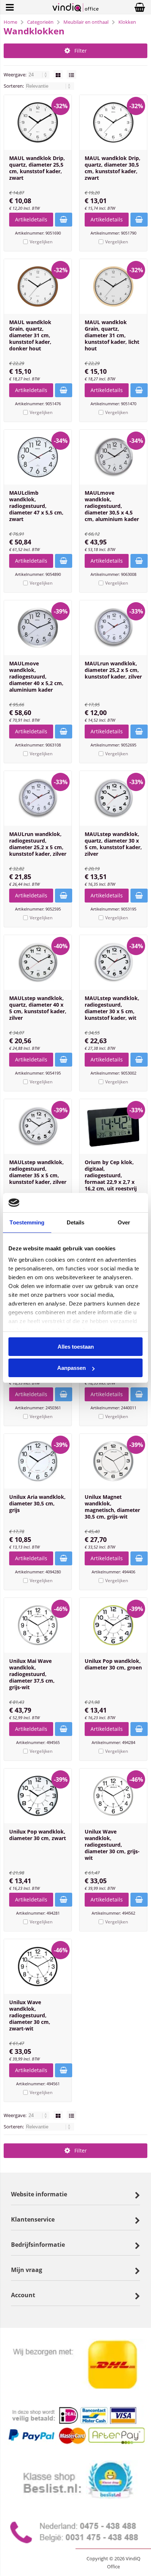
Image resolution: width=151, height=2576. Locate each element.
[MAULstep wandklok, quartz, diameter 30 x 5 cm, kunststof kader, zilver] (113, 798)
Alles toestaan (76, 1347)
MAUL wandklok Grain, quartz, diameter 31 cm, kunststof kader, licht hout (112, 335)
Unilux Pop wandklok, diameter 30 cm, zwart (38, 1835)
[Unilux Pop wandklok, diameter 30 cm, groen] (113, 1625)
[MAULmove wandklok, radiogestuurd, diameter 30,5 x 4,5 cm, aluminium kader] (113, 457)
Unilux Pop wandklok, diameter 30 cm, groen (113, 1664)
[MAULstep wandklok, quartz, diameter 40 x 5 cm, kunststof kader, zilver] (38, 962)
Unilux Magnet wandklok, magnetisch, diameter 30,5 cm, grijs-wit (112, 1507)
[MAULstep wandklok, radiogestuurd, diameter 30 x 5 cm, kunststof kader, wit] (113, 962)
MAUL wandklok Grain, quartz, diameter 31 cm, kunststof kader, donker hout (30, 335)
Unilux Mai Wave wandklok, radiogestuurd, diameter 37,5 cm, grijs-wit (32, 1674)
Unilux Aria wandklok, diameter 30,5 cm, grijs (37, 1503)
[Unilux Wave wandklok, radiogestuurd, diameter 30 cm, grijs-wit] (113, 1796)
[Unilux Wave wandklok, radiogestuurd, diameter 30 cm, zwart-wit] (38, 1967)
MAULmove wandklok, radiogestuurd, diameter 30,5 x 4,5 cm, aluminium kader (112, 506)
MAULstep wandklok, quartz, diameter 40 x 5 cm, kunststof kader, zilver (38, 1008)
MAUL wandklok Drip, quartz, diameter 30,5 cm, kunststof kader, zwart (113, 168)
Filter (81, 51)
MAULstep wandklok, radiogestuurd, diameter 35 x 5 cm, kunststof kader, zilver (38, 1172)
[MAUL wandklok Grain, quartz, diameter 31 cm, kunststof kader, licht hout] (113, 286)
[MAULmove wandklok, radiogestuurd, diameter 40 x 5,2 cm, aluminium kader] (38, 628)
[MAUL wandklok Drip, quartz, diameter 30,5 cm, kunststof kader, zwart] (113, 122)
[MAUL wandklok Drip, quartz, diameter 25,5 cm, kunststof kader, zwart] (38, 122)
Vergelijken (41, 242)
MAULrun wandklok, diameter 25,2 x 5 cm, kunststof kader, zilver (113, 670)
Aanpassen (71, 1368)
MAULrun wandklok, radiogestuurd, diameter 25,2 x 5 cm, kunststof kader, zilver (38, 844)
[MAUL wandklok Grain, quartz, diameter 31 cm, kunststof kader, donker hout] (38, 286)
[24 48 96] (39, 75)
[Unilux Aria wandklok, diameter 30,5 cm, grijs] (38, 1461)
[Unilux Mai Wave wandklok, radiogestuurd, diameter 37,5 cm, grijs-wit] (38, 1625)
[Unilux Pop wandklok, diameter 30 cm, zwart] (38, 1796)
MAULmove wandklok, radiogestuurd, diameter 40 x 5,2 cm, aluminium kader (36, 677)
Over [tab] (124, 1222)
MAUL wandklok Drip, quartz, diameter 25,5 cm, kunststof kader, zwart (37, 168)
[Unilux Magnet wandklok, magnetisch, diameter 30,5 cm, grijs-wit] (113, 1461)
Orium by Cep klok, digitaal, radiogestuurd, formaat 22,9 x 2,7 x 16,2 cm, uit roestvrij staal (111, 1179)
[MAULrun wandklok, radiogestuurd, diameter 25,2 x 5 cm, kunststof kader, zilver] (38, 798)
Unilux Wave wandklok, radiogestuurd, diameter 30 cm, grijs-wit (112, 1845)
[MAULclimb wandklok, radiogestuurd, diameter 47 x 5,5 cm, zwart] (38, 457)
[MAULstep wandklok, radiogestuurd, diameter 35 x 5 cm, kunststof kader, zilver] (38, 1126)
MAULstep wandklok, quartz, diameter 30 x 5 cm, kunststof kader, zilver (113, 844)
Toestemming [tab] (27, 1222)
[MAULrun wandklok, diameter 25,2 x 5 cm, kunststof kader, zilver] (113, 628)
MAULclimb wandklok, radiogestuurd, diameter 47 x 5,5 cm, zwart (36, 506)
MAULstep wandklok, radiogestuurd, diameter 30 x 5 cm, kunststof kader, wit (112, 1008)
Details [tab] (76, 1222)
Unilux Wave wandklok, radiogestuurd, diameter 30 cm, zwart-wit (30, 2015)
